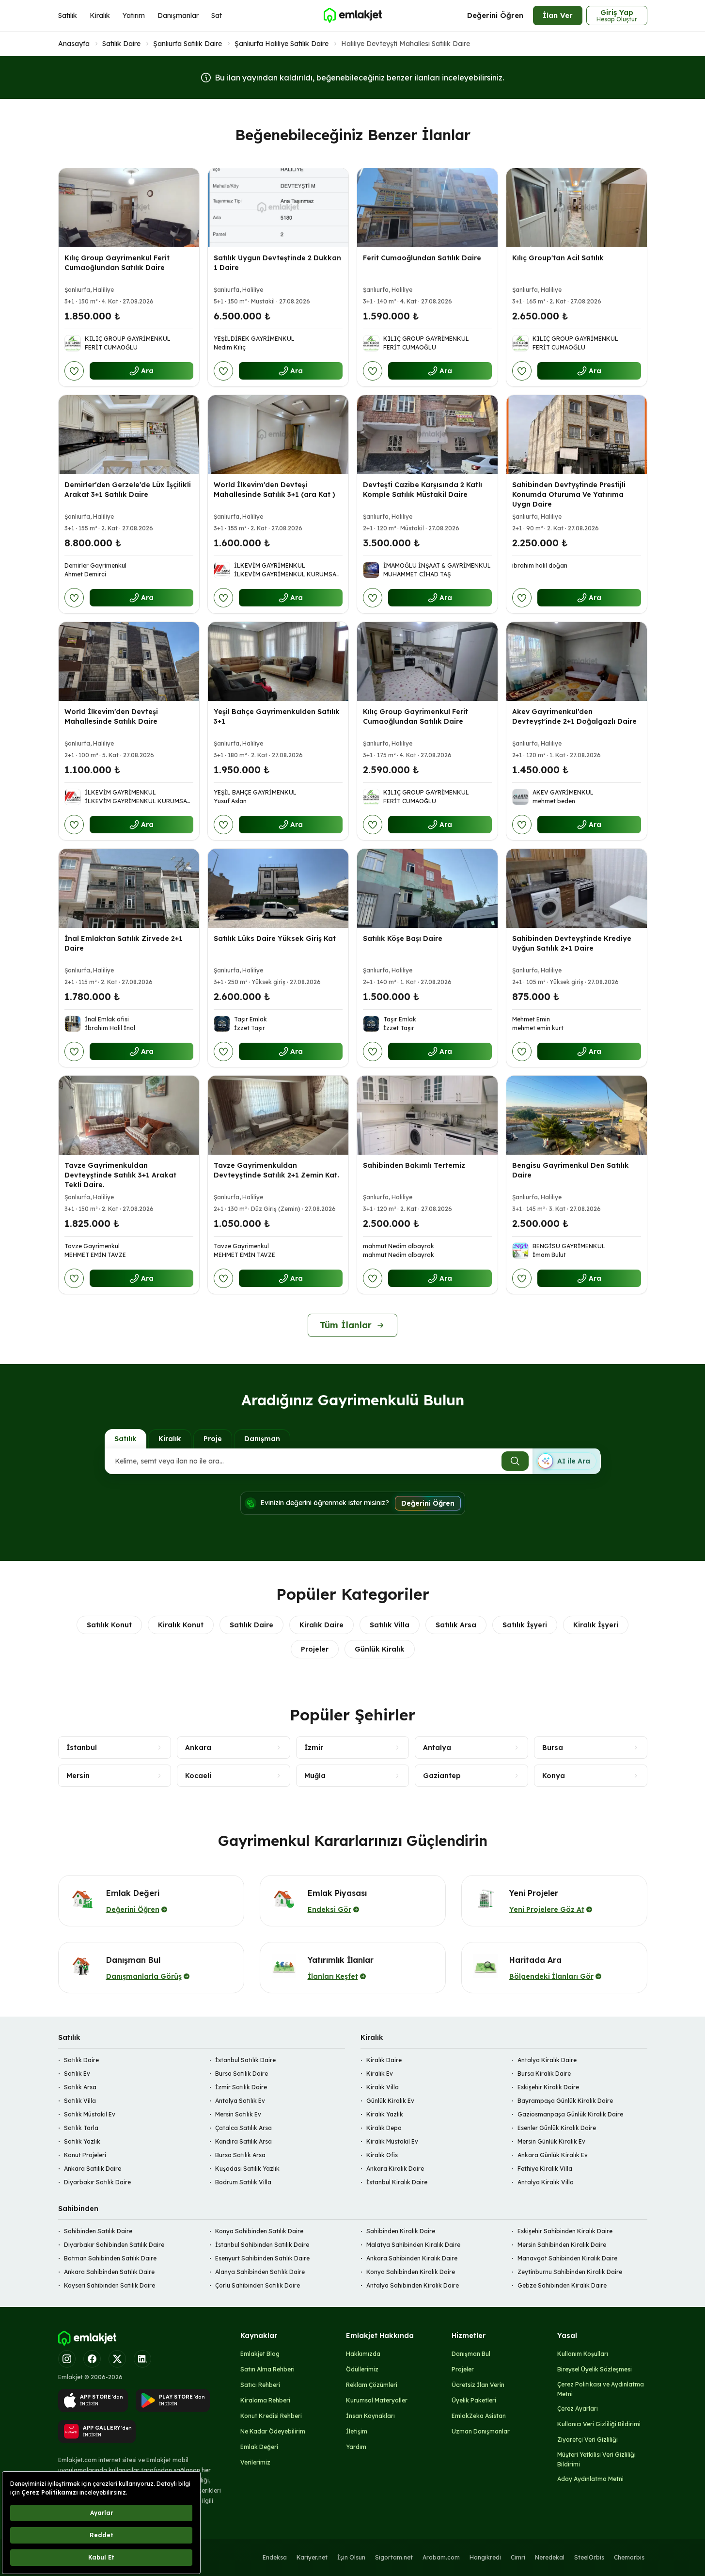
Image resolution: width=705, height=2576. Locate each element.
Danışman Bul (471, 2354)
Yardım (356, 2447)
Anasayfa (74, 44)
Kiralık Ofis (382, 2155)
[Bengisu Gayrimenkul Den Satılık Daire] (577, 1115)
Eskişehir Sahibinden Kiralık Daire (565, 2231)
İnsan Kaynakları (370, 2416)
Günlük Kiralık (380, 1649)
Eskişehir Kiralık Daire (548, 2087)
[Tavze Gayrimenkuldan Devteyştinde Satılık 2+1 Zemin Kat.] (278, 1115)
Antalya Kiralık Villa (546, 2182)
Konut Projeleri (85, 2155)
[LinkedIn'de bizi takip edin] (142, 2359)
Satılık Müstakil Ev (90, 2114)
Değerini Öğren (495, 15)
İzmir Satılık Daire (241, 2087)
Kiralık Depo (384, 2128)
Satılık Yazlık (82, 2141)
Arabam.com (441, 2557)
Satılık (68, 16)
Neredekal (550, 2557)
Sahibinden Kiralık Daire (401, 2231)
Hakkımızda (363, 2354)
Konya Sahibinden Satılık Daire (259, 2231)
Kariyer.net (312, 2557)
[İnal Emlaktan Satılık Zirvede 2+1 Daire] (129, 888)
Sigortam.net (394, 2557)
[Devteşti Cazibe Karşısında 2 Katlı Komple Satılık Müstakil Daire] (427, 435)
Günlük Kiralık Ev (390, 2101)
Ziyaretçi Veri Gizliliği (587, 2440)
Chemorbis (629, 2557)
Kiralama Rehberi (265, 2400)
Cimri (518, 2557)
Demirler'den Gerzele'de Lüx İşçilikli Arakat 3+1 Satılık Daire (128, 490)
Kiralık (100, 16)
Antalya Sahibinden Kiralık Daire (413, 2285)
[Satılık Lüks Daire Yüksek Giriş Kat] (278, 888)
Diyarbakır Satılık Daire (97, 2182)
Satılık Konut (109, 1625)
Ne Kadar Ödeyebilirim (273, 2431)
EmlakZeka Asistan (479, 2416)
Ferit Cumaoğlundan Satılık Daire (422, 258)
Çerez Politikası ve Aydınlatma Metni (601, 2389)
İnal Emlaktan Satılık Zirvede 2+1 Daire (124, 943)
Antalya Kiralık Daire (547, 2060)
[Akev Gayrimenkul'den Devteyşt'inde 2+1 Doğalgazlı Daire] (577, 661)
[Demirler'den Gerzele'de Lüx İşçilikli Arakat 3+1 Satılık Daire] (129, 435)
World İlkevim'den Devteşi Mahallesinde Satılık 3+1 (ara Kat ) (274, 490)
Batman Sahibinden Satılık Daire (110, 2258)
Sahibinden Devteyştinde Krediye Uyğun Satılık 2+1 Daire (572, 943)
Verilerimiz (255, 2462)
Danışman (262, 1439)
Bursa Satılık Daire (242, 2074)
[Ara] (515, 1461)
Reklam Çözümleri (372, 2385)
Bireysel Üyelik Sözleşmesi (595, 2369)
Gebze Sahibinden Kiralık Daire (562, 2285)
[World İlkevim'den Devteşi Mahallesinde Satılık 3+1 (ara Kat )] (278, 435)
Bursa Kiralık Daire (544, 2074)
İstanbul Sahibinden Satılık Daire (262, 2245)
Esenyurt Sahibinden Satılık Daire (262, 2258)
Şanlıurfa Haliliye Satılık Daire (282, 44)
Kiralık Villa (383, 2087)
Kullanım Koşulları (583, 2354)
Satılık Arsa (456, 1625)
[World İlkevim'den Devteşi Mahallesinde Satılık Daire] (129, 661)
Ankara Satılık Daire (93, 2169)
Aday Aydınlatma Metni (590, 2479)
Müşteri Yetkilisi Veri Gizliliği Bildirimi (596, 2459)
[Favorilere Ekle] (74, 371)
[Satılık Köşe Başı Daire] (427, 888)
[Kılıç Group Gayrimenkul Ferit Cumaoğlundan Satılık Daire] (129, 208)
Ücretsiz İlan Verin (478, 2385)
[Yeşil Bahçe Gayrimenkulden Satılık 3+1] (278, 661)
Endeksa (275, 2557)
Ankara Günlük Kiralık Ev (553, 2155)
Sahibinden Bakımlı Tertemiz (414, 1165)
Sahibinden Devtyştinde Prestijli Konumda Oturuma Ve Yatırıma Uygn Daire (569, 494)
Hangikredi (485, 2557)
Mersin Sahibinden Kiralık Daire (562, 2245)
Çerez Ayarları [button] (578, 2409)
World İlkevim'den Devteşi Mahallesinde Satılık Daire (111, 716)
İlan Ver (558, 15)
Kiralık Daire (321, 1625)
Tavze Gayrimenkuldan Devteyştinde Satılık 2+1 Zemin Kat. (276, 1170)
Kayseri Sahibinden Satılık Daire (110, 2285)
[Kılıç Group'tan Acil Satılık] (577, 208)
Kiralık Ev (380, 2074)
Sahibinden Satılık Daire (98, 2231)
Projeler (315, 1649)
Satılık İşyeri (525, 1625)
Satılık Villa (390, 1625)
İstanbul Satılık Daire (245, 2060)
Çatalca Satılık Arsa (243, 2128)
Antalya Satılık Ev (240, 2101)
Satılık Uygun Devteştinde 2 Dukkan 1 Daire (277, 263)
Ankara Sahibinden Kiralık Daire (412, 2258)
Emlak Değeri (259, 2447)
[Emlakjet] (87, 2338)
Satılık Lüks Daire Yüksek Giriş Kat (275, 938)
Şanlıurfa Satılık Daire (188, 44)
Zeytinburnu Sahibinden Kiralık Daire (570, 2272)
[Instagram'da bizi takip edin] (67, 2359)
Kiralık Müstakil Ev (392, 2141)
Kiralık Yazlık (385, 2114)
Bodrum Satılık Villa (243, 2182)
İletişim (357, 2431)
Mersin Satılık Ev (238, 2114)
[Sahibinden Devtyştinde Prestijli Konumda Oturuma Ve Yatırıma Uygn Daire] (577, 435)
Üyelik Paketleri (474, 2400)
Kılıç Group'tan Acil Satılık (558, 258)
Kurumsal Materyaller (377, 2400)
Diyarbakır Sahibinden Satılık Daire (114, 2245)
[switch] (566, 1461)
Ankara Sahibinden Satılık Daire (109, 2272)
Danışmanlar (178, 16)
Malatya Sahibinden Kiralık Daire (413, 2245)
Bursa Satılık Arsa (240, 2155)
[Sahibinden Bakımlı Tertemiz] (427, 1115)
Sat (217, 16)
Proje (213, 1439)
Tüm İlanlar (346, 1325)
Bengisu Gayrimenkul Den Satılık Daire (571, 1170)
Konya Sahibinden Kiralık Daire (411, 2272)
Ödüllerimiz (362, 2369)
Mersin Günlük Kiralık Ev (551, 2141)
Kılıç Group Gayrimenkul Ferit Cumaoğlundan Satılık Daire (117, 263)
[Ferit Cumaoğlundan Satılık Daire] (427, 208)
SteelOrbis (589, 2557)
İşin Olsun (351, 2557)
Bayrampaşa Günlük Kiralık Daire (565, 2101)
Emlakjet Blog (260, 2354)
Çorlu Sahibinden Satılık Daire (258, 2285)
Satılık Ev (77, 2074)
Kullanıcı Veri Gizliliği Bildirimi (599, 2424)
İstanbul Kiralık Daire (397, 2182)
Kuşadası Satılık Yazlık (247, 2169)
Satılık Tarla (81, 2128)
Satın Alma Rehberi (267, 2369)
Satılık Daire (121, 44)
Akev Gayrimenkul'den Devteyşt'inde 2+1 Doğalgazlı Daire (574, 716)
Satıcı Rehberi (260, 2385)
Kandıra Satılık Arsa (243, 2141)
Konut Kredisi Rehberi (271, 2416)
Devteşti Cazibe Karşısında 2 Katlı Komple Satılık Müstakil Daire (423, 490)
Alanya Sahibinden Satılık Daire (260, 2272)
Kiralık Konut (181, 1625)
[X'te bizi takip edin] (117, 2359)
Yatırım (134, 16)
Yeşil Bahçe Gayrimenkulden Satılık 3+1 (277, 716)
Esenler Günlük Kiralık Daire (557, 2128)
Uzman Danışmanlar (481, 2431)
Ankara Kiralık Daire (395, 2169)
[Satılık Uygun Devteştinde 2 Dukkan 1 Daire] (278, 208)
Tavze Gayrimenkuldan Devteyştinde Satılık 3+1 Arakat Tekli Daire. (120, 1175)
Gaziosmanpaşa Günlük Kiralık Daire (570, 2114)
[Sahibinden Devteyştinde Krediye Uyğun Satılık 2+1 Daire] (577, 888)
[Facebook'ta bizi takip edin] (92, 2359)
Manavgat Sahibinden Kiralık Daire (567, 2258)
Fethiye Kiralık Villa (545, 2169)
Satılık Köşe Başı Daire (403, 938)
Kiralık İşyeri (596, 1625)
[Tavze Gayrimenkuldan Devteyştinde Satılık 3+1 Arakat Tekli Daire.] (129, 1115)
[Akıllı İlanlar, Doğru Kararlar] (352, 16)
